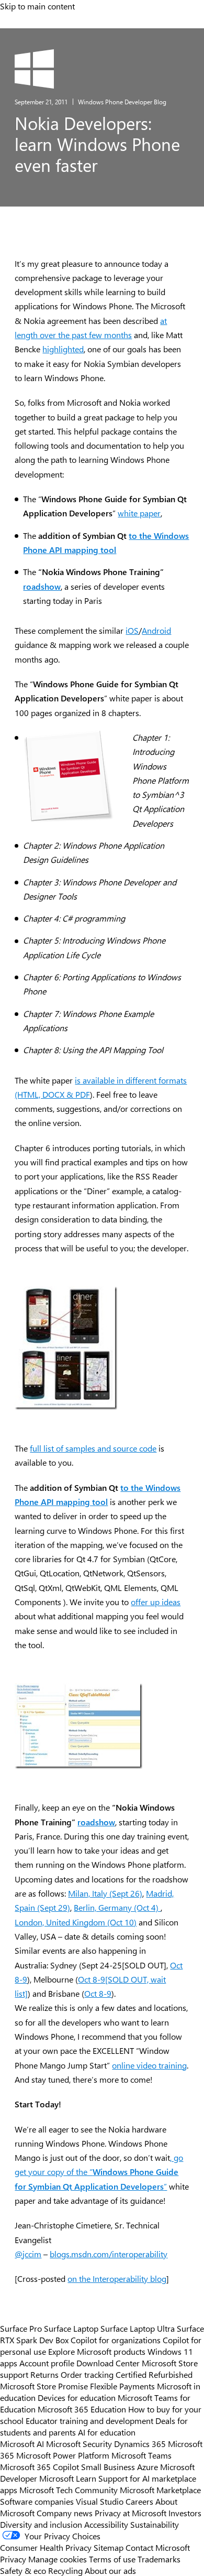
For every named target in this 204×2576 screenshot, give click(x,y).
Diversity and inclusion (41, 2524)
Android (156, 630)
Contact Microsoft (158, 2547)
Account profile (47, 2363)
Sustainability (155, 2524)
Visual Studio (100, 2501)
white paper (139, 513)
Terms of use (112, 2559)
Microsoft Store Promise (44, 2386)
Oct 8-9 (98, 1993)
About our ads (110, 2570)
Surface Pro (21, 2328)
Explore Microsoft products (97, 2351)
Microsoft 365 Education (82, 2409)
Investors (185, 2513)
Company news (65, 2513)
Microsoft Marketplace (160, 2490)
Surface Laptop (71, 2328)
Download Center (108, 2363)
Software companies (37, 2501)
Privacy (14, 2559)
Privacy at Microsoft (131, 2513)
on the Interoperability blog (117, 2279)
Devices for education (77, 2397)
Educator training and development (89, 2420)
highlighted (63, 349)
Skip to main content (37, 6)
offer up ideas (156, 1602)
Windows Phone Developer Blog (122, 102)
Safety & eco (23, 2570)
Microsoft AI (22, 2443)
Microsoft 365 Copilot (39, 2466)
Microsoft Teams (141, 2455)
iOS (132, 630)
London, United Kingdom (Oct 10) (76, 1922)
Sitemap (109, 2547)
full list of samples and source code (93, 1448)
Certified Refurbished (154, 2374)
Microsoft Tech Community (69, 2490)
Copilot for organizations (116, 2340)
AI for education (107, 2432)
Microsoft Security (79, 2443)
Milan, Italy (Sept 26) (105, 1893)
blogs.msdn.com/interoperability (109, 2254)
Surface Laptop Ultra (138, 2328)
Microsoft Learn (68, 2478)
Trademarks (159, 2559)
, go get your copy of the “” (99, 2172)
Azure (148, 2466)
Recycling (65, 2570)
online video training (149, 2065)
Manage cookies (58, 2559)
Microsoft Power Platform (63, 2455)
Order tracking (87, 2374)
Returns (44, 2374)
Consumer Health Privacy (46, 2547)
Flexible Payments (122, 2386)
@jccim (28, 2254)
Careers (139, 2501)
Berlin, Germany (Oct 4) (117, 1907)
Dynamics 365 (140, 2443)
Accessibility (106, 2524)
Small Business (108, 2466)
